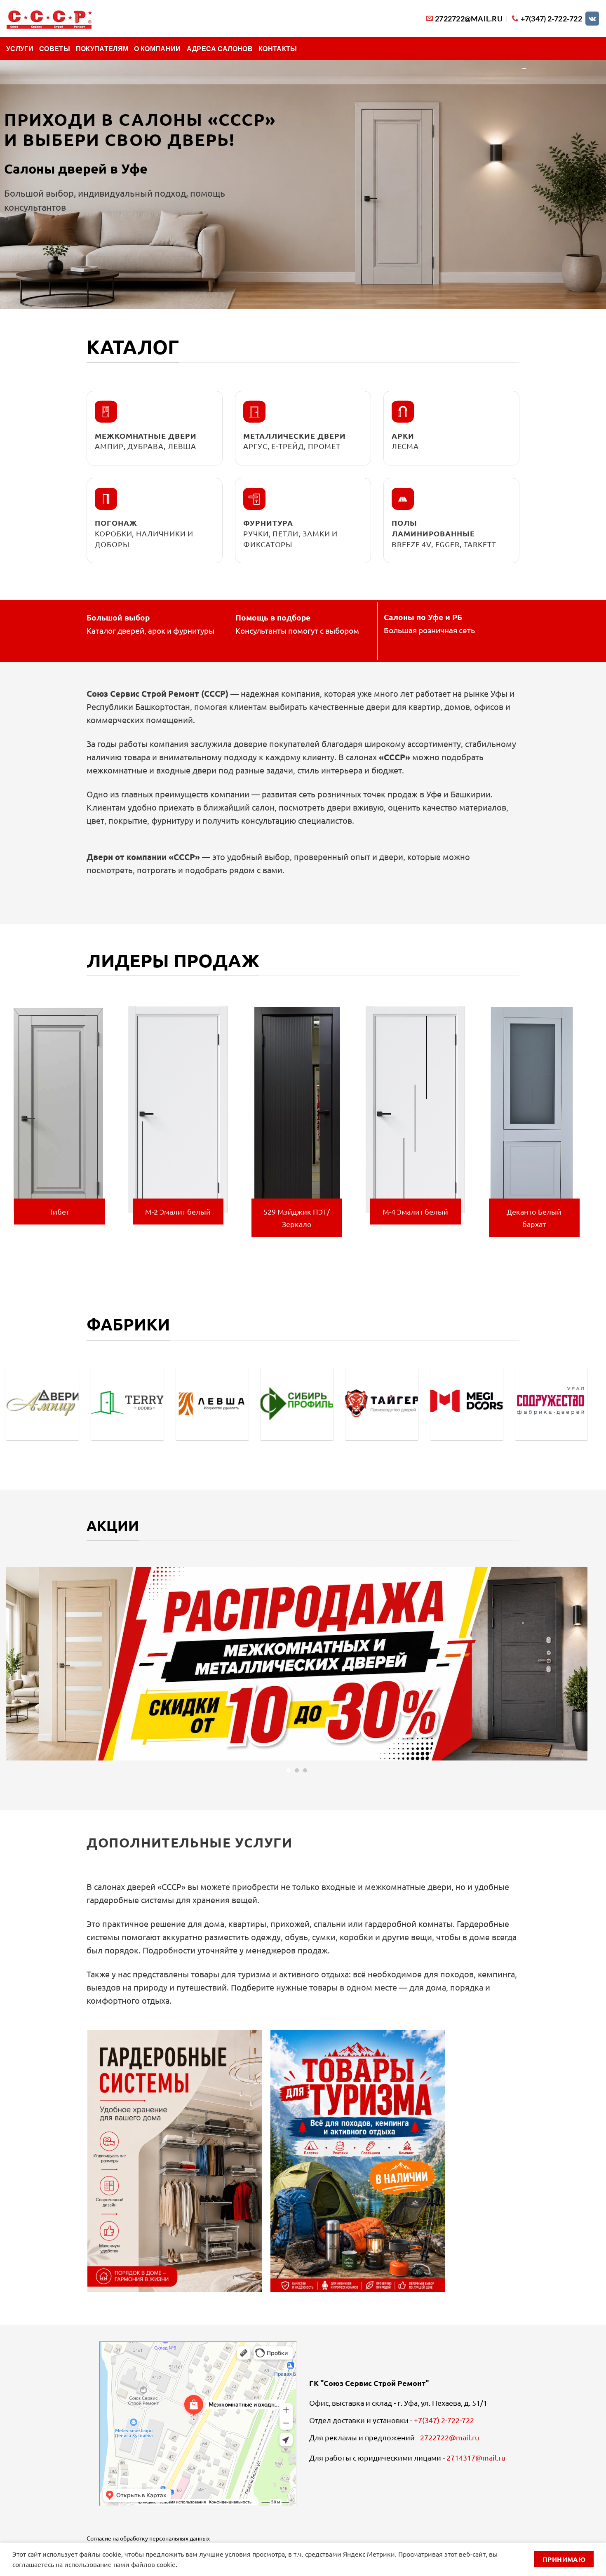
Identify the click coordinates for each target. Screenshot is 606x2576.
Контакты (278, 48)
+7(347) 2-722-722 (444, 2420)
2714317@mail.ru (476, 2457)
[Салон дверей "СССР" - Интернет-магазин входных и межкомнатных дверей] (49, 19)
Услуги (20, 48)
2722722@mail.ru (450, 2437)
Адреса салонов (220, 48)
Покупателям (102, 48)
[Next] (589, 1126)
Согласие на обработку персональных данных (148, 2538)
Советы (55, 48)
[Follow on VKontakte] (592, 19)
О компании (157, 48)
